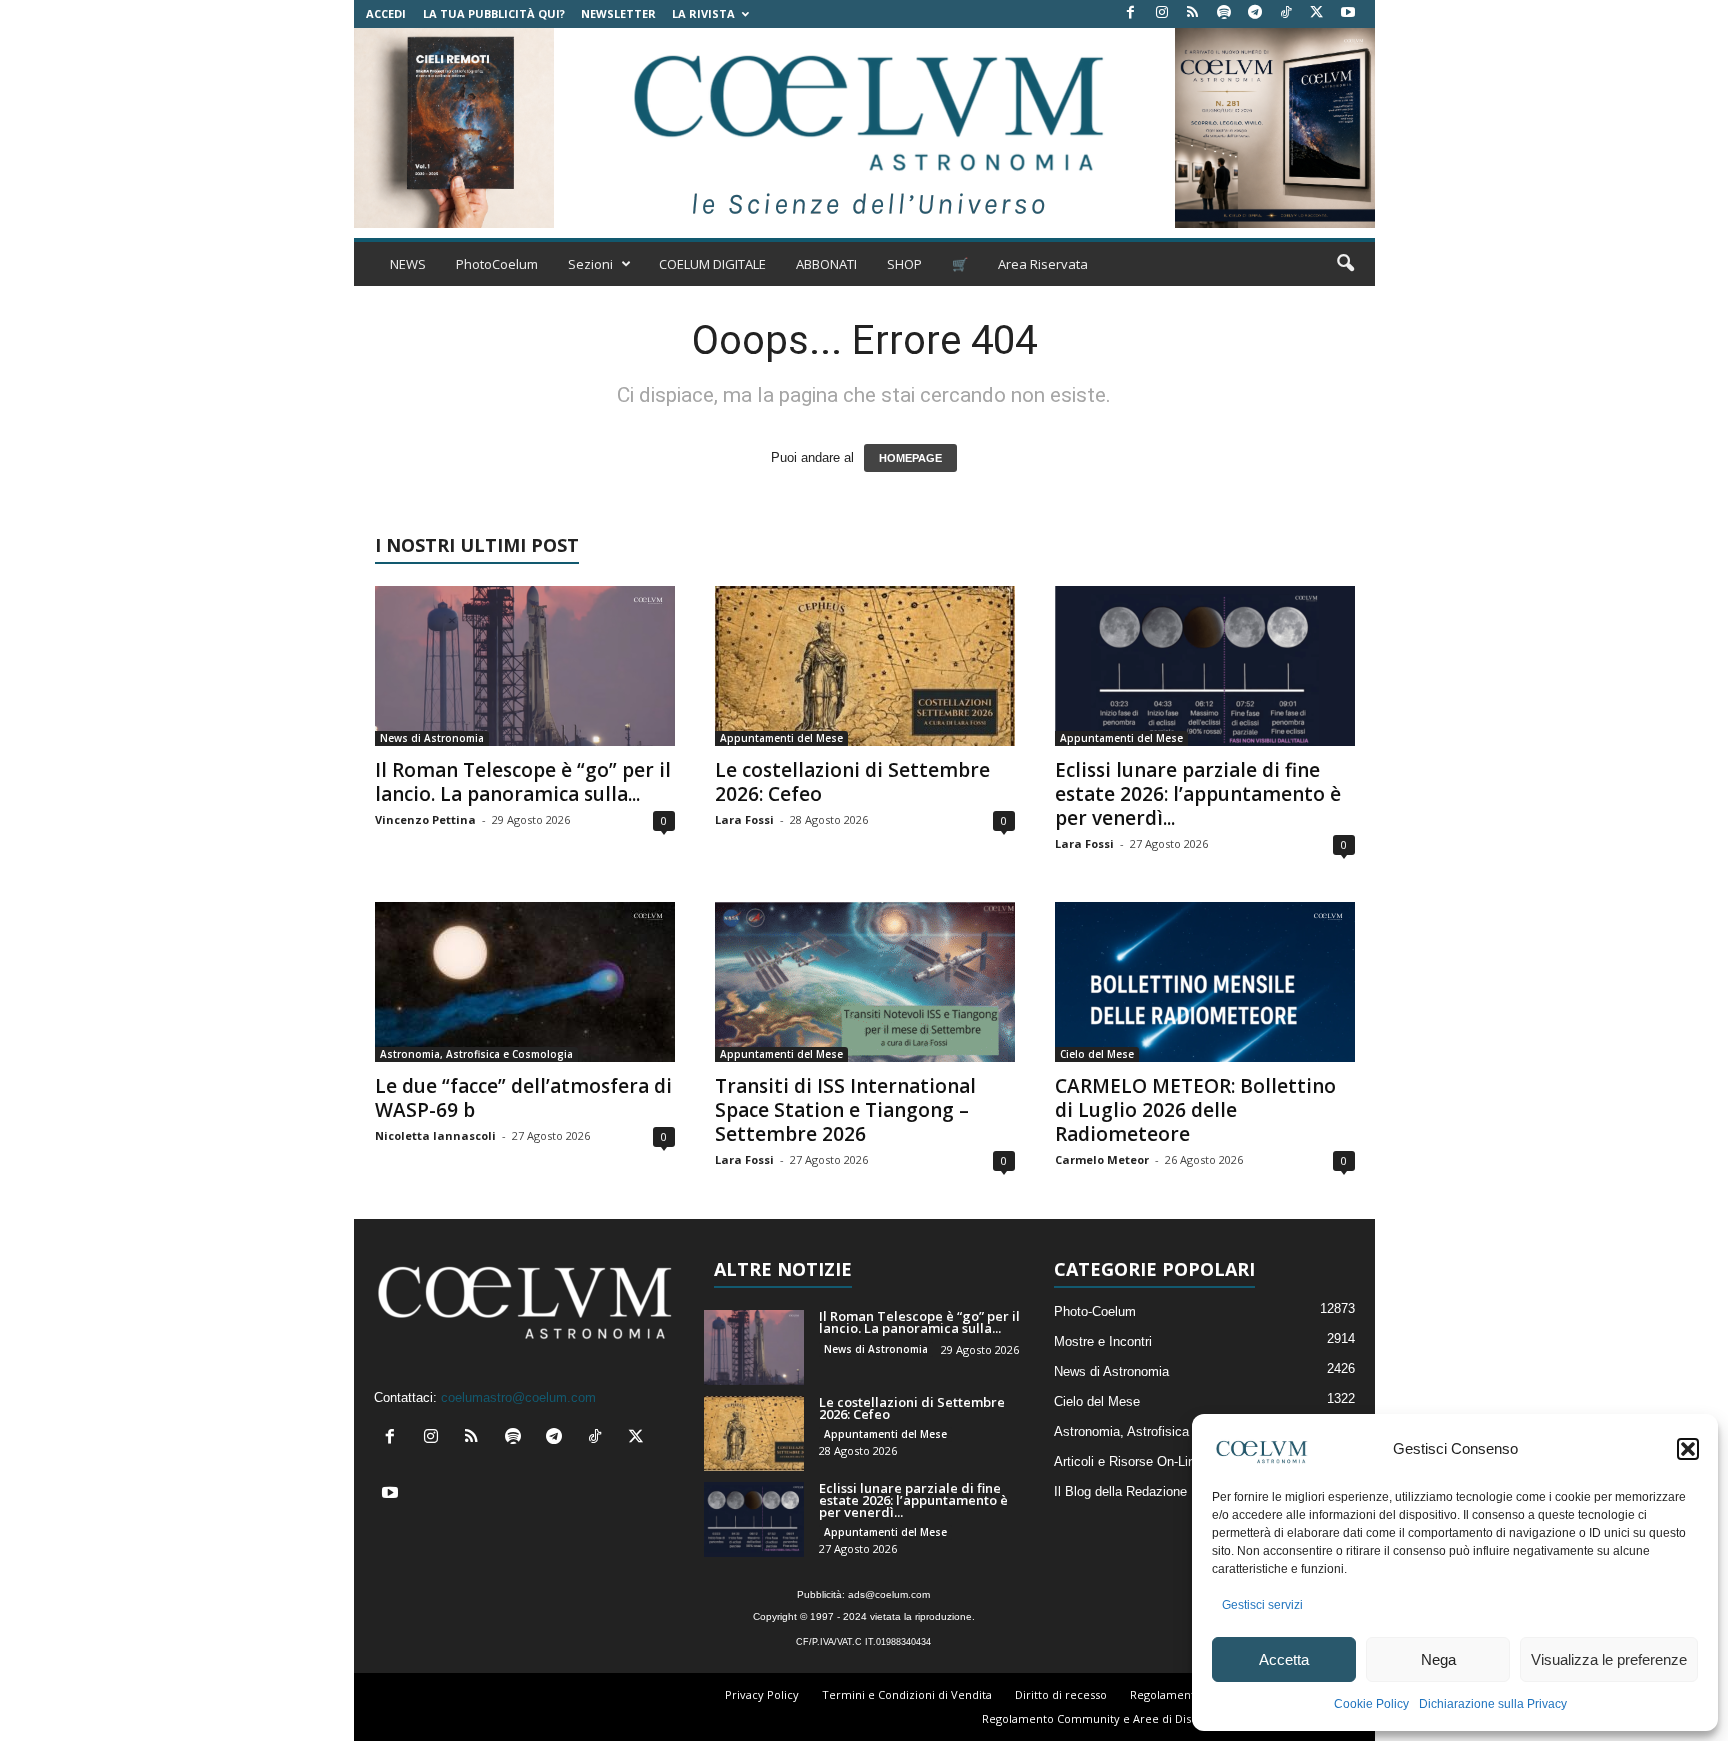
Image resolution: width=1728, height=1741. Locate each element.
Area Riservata (1043, 264)
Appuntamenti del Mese (781, 738)
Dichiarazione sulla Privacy (1493, 1704)
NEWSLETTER (618, 13)
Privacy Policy (762, 1694)
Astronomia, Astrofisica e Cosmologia (476, 1054)
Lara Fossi (744, 819)
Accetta (1284, 1659)
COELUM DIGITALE (712, 264)
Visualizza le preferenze (1609, 1659)
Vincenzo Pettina (425, 819)
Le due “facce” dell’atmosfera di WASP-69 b (523, 1098)
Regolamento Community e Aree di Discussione (1110, 1718)
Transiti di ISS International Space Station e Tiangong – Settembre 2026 (845, 1110)
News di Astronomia (432, 738)
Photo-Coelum (1095, 1311)
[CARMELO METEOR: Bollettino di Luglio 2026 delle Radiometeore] (1205, 982)
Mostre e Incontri (1103, 1341)
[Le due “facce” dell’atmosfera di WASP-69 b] (525, 982)
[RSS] (1193, 13)
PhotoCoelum (497, 264)
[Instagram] (1162, 13)
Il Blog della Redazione (1120, 1491)
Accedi (386, 13)
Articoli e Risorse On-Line (1128, 1461)
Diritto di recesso (1061, 1694)
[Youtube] (1348, 13)
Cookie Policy (1371, 1704)
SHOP (904, 264)
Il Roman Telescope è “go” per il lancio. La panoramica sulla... (523, 782)
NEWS (408, 264)
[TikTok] (1286, 13)
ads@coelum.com (889, 1594)
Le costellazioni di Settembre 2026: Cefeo (852, 782)
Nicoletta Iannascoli (435, 1135)
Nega (1438, 1659)
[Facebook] (1131, 13)
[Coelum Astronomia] (864, 128)
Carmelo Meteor (1102, 1159)
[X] (1317, 13)
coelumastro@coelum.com (518, 1397)
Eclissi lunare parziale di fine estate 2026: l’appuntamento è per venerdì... (1198, 794)
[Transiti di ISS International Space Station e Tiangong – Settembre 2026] (865, 982)
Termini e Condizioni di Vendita (907, 1694)
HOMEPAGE (910, 458)
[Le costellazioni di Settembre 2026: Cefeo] (865, 666)
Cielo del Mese (1097, 1054)
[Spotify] (1224, 13)
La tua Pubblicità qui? (494, 13)
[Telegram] (1255, 13)
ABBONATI (826, 264)
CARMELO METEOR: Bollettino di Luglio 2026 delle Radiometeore (1195, 1110)
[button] (1688, 1449)
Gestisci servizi (1262, 1605)
